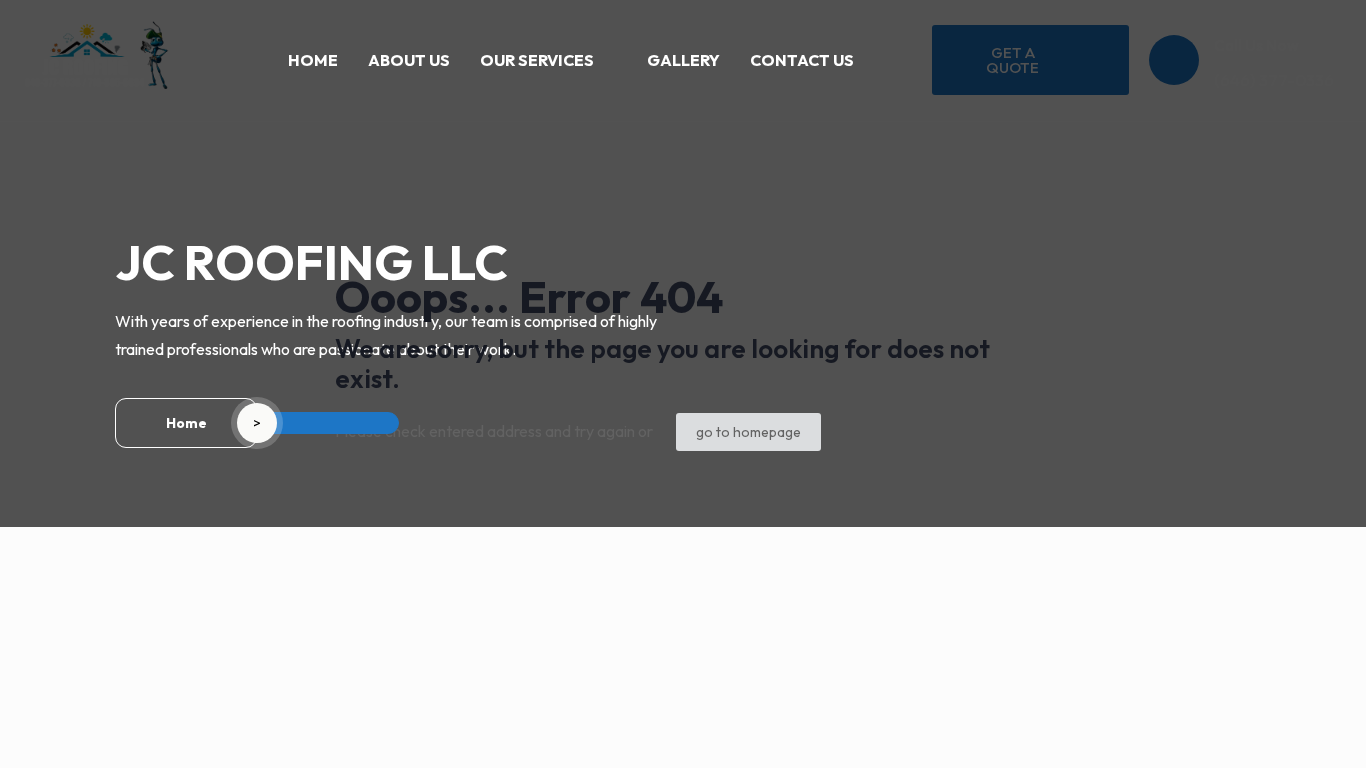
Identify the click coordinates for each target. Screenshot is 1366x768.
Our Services (537, 60)
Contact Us (802, 60)
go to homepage (748, 432)
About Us (409, 60)
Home (313, 60)
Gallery (683, 60)
